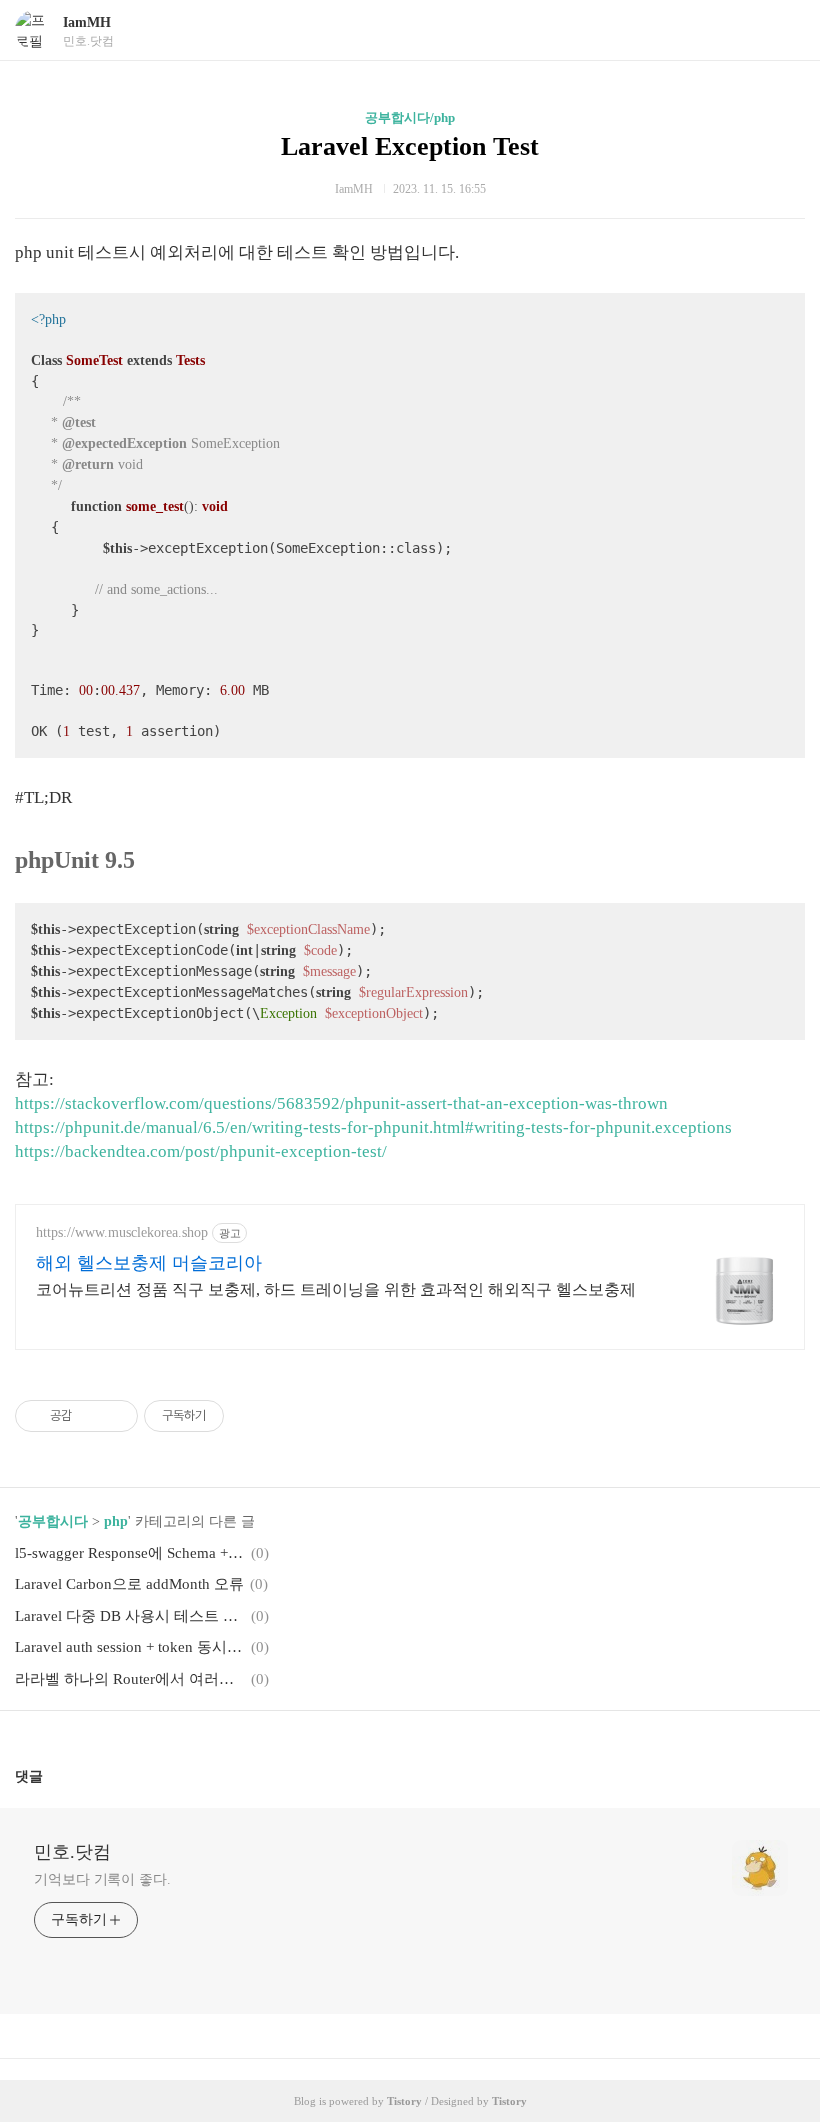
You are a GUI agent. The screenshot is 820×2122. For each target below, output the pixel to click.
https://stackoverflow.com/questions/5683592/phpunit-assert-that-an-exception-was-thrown (341, 1103)
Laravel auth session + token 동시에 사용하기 (130, 1647)
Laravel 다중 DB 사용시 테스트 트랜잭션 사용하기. (130, 1616)
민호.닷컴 (72, 1852)
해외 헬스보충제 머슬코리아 (149, 1263)
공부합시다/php (410, 117)
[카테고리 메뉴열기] (785, 30)
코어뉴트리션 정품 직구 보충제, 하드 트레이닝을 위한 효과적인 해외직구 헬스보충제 (336, 1289)
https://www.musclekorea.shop (122, 1232)
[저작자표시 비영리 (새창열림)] (242, 1416)
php (116, 1521)
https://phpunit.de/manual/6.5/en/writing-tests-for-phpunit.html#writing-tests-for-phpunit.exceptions (373, 1127)
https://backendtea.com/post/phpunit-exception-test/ (201, 1151)
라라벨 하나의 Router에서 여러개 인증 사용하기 (130, 1679)
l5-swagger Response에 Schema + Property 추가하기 (130, 1553)
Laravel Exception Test (410, 146)
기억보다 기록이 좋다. (102, 1879)
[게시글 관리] (115, 1416)
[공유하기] (90, 1416)
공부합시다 (53, 1521)
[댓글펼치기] (51, 1776)
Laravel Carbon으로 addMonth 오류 (129, 1584)
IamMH (87, 22)
